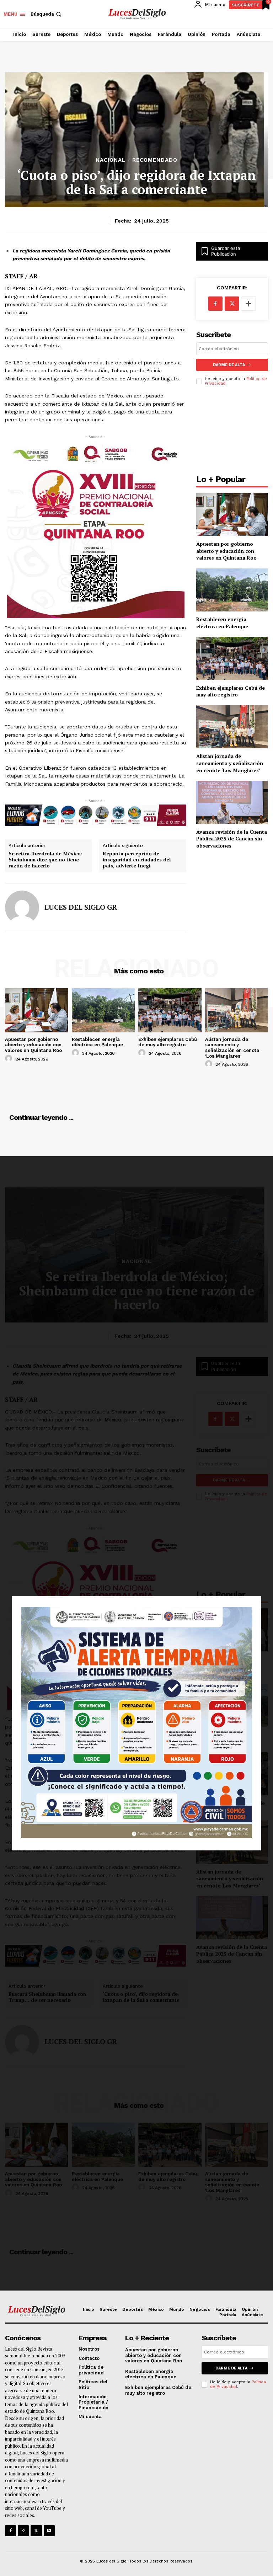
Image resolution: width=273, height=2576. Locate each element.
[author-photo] (10, 1059)
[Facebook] (215, 304)
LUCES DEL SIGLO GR (81, 907)
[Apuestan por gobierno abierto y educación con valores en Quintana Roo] (232, 515)
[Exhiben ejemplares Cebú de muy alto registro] (232, 658)
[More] (248, 304)
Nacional (111, 160)
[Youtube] (49, 2531)
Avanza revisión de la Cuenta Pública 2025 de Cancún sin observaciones (232, 839)
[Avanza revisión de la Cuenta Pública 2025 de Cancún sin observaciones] (232, 802)
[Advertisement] (232, 432)
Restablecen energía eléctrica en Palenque (222, 623)
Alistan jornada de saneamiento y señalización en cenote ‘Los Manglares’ (230, 763)
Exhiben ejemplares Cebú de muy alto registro (231, 691)
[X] (232, 304)
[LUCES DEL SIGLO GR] (22, 908)
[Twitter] (36, 2531)
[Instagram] (23, 2531)
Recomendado (155, 160)
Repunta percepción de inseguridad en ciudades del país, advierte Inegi (137, 860)
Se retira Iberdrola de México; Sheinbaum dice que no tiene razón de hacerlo (45, 860)
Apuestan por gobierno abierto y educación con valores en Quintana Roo (226, 551)
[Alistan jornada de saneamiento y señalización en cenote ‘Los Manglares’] (232, 727)
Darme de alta (229, 365)
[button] (47, 14)
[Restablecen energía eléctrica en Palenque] (232, 590)
